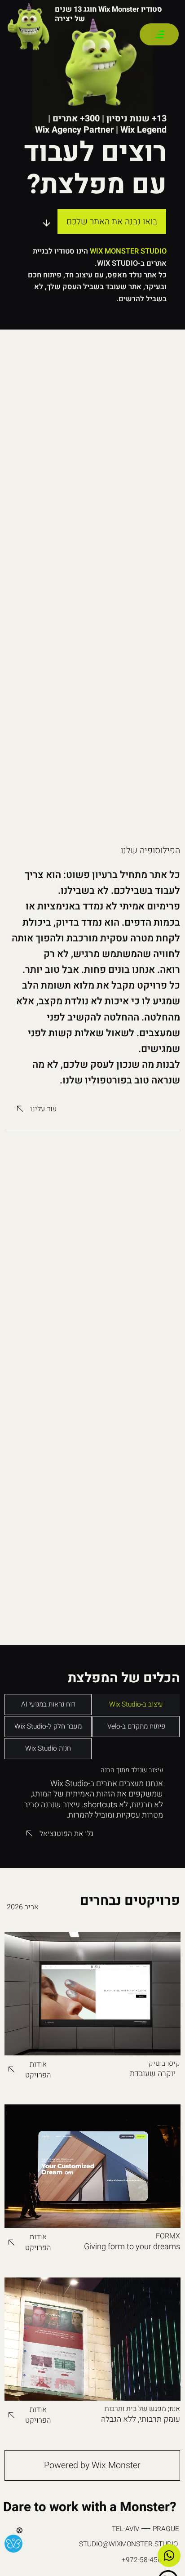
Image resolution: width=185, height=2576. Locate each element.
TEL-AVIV (126, 2529)
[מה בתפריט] (159, 34)
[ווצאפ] (169, 2556)
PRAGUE (166, 2529)
